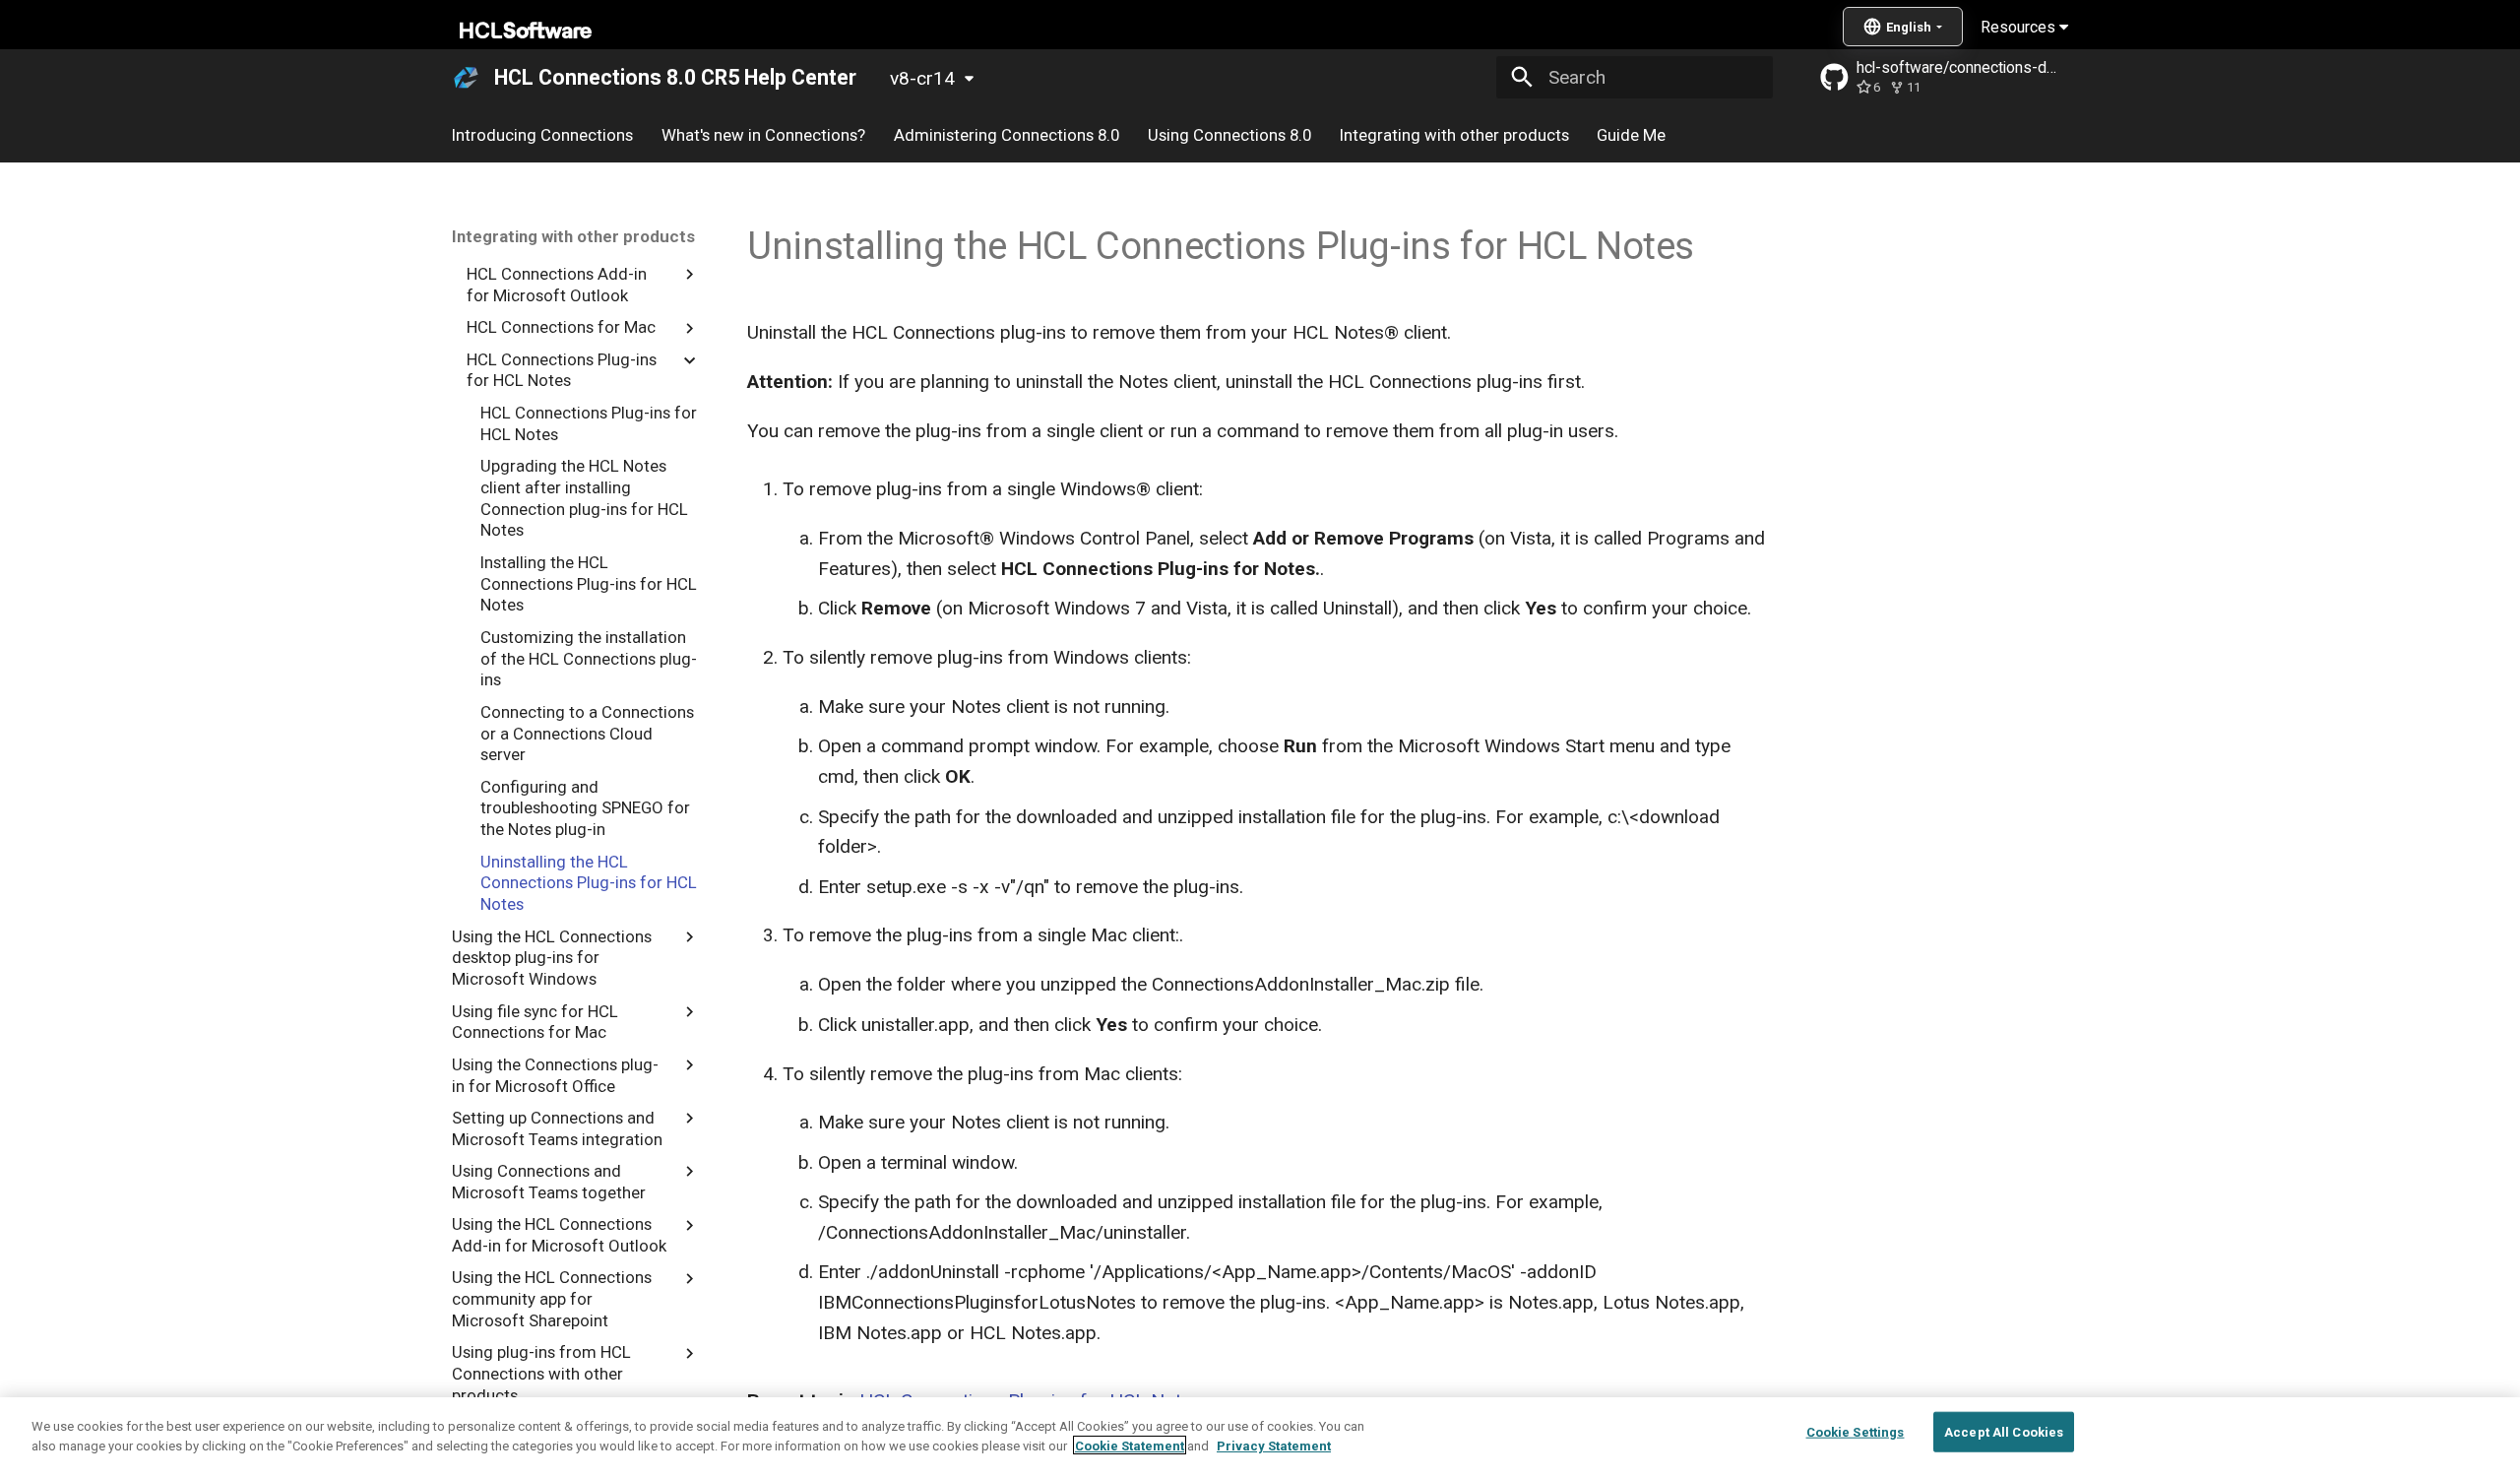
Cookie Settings (1856, 1432)
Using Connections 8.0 (1229, 135)
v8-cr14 (922, 78)
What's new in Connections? (763, 135)
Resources (2020, 27)
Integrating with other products (1453, 135)
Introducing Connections (542, 135)
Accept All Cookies (2004, 1432)
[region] (1260, 1438)
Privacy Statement (1274, 1445)
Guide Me (1631, 135)
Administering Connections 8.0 (1007, 135)
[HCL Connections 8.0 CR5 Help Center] (467, 78)
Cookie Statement (1130, 1445)
